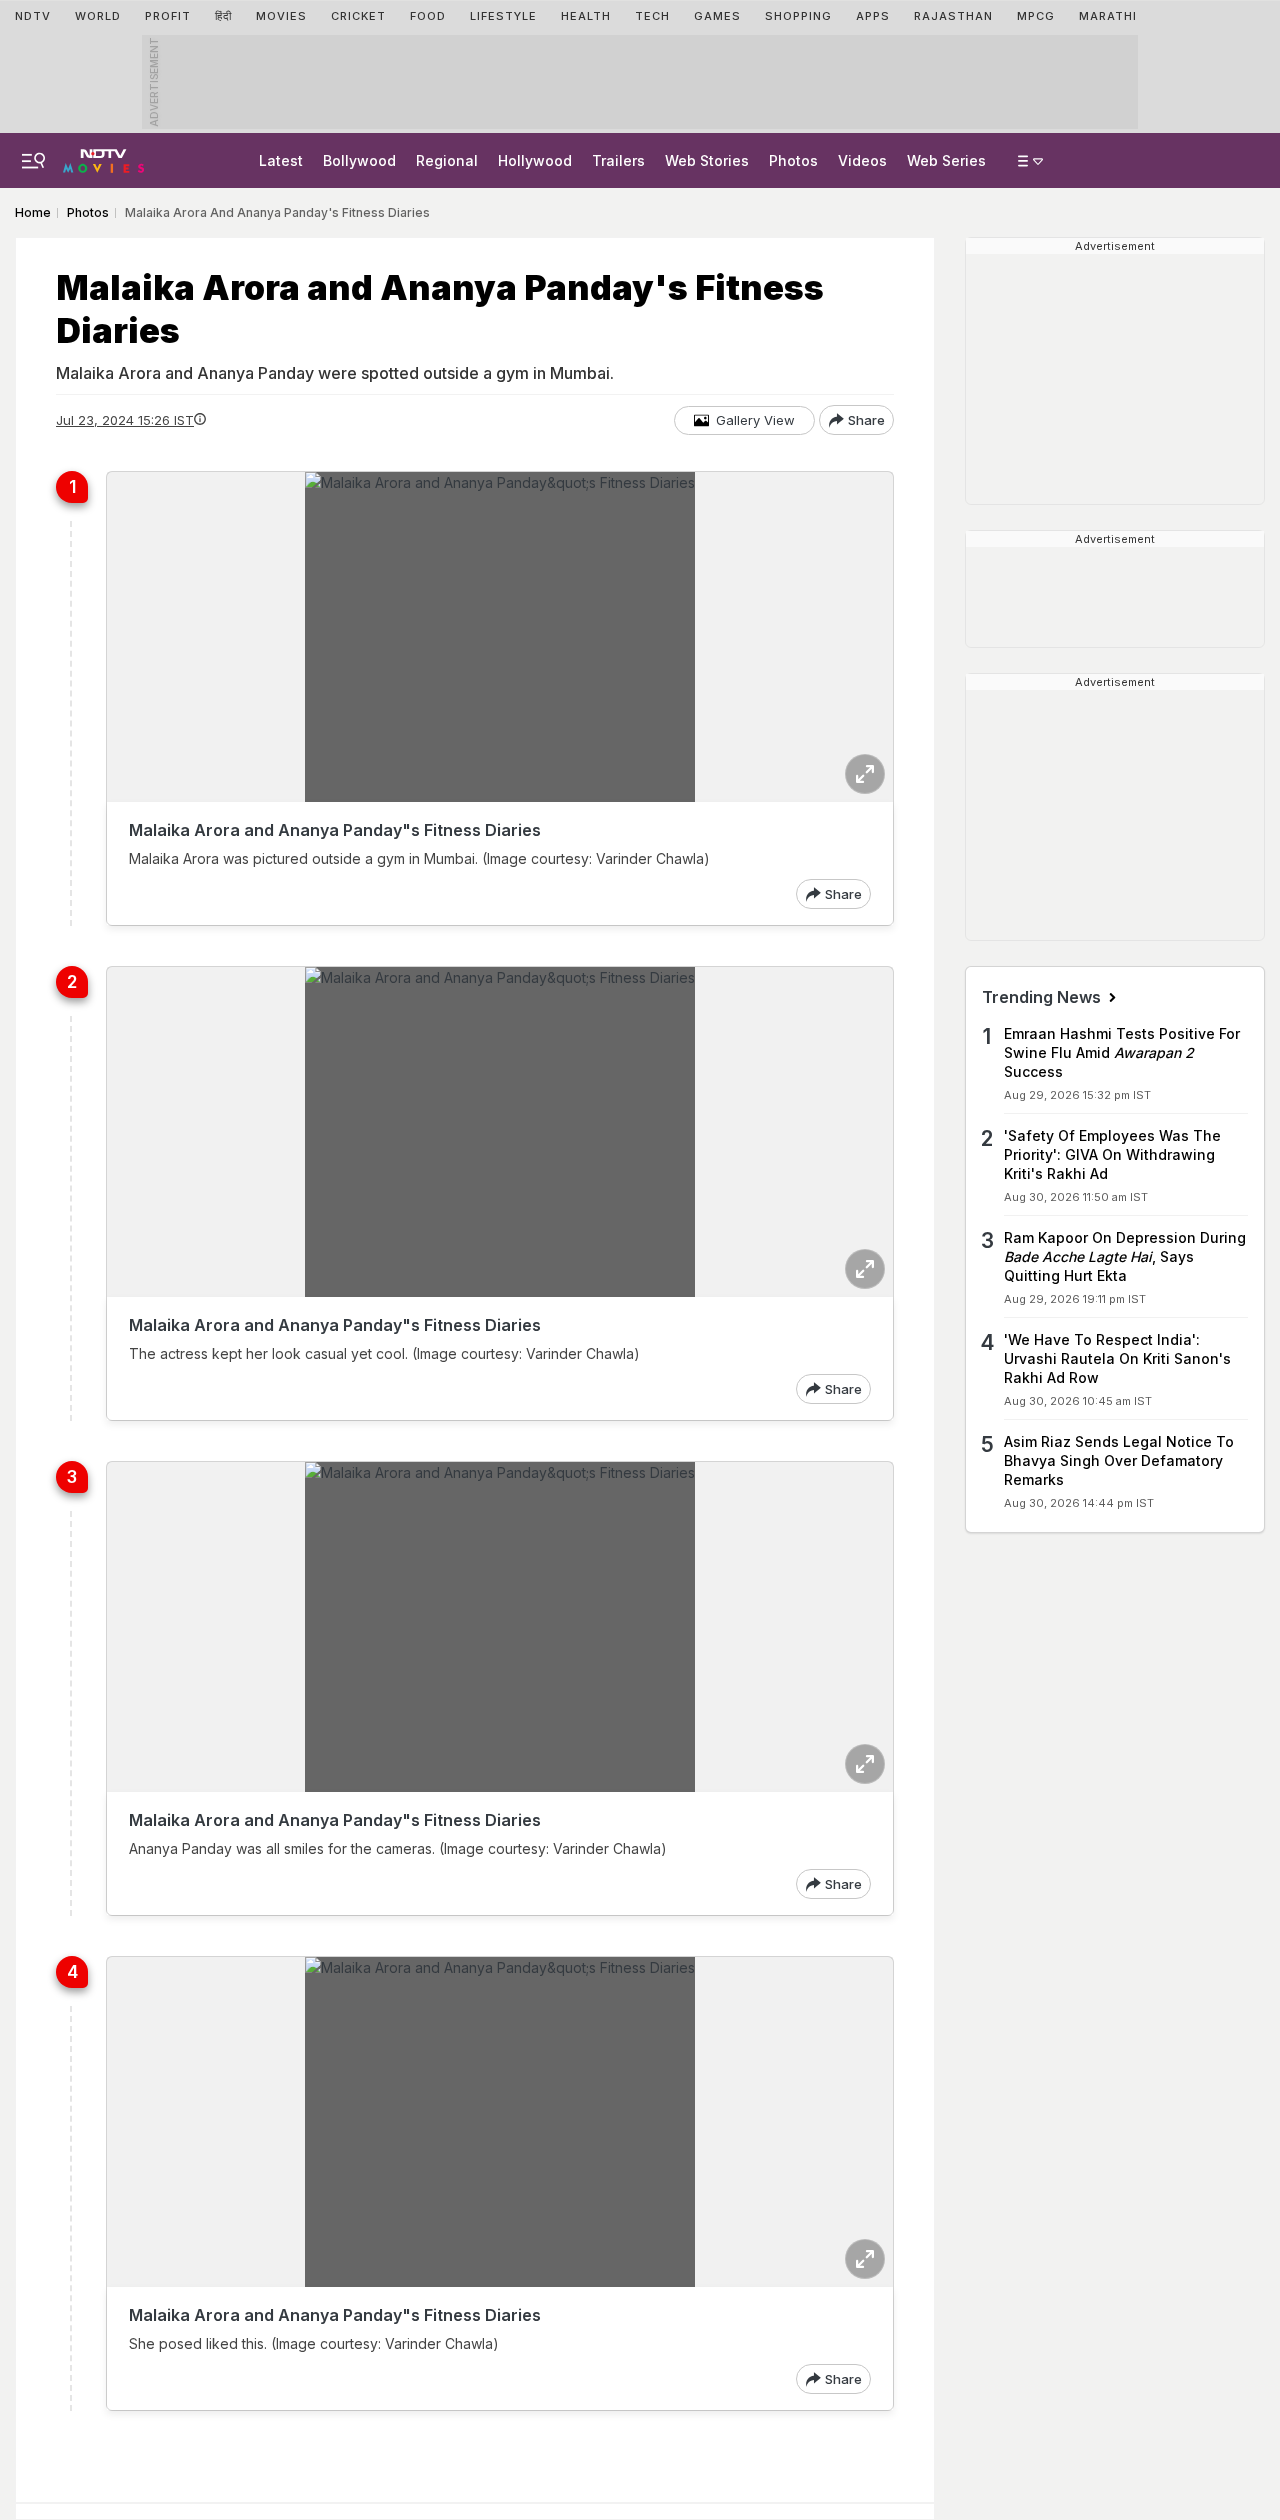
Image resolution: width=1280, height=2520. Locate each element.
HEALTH (586, 16)
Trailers (618, 160)
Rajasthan (953, 16)
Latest (281, 160)
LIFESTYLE (503, 16)
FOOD (428, 16)
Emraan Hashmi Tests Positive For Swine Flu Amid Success (1122, 1052)
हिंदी (223, 16)
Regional (447, 160)
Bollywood (359, 160)
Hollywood (535, 160)
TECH (652, 16)
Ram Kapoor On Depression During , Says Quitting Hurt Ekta (1125, 1256)
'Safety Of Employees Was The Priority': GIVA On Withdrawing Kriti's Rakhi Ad (1112, 1154)
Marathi (1108, 16)
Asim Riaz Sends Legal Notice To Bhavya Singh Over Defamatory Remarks (1119, 1460)
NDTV (33, 16)
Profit (168, 16)
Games (717, 16)
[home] (103, 155)
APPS (873, 16)
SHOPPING (798, 16)
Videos (862, 160)
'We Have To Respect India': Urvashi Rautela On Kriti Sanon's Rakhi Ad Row (1117, 1358)
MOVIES (281, 16)
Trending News (1043, 997)
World (98, 16)
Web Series (946, 160)
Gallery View (755, 420)
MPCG (1036, 16)
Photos (793, 160)
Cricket (358, 16)
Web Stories (707, 160)
